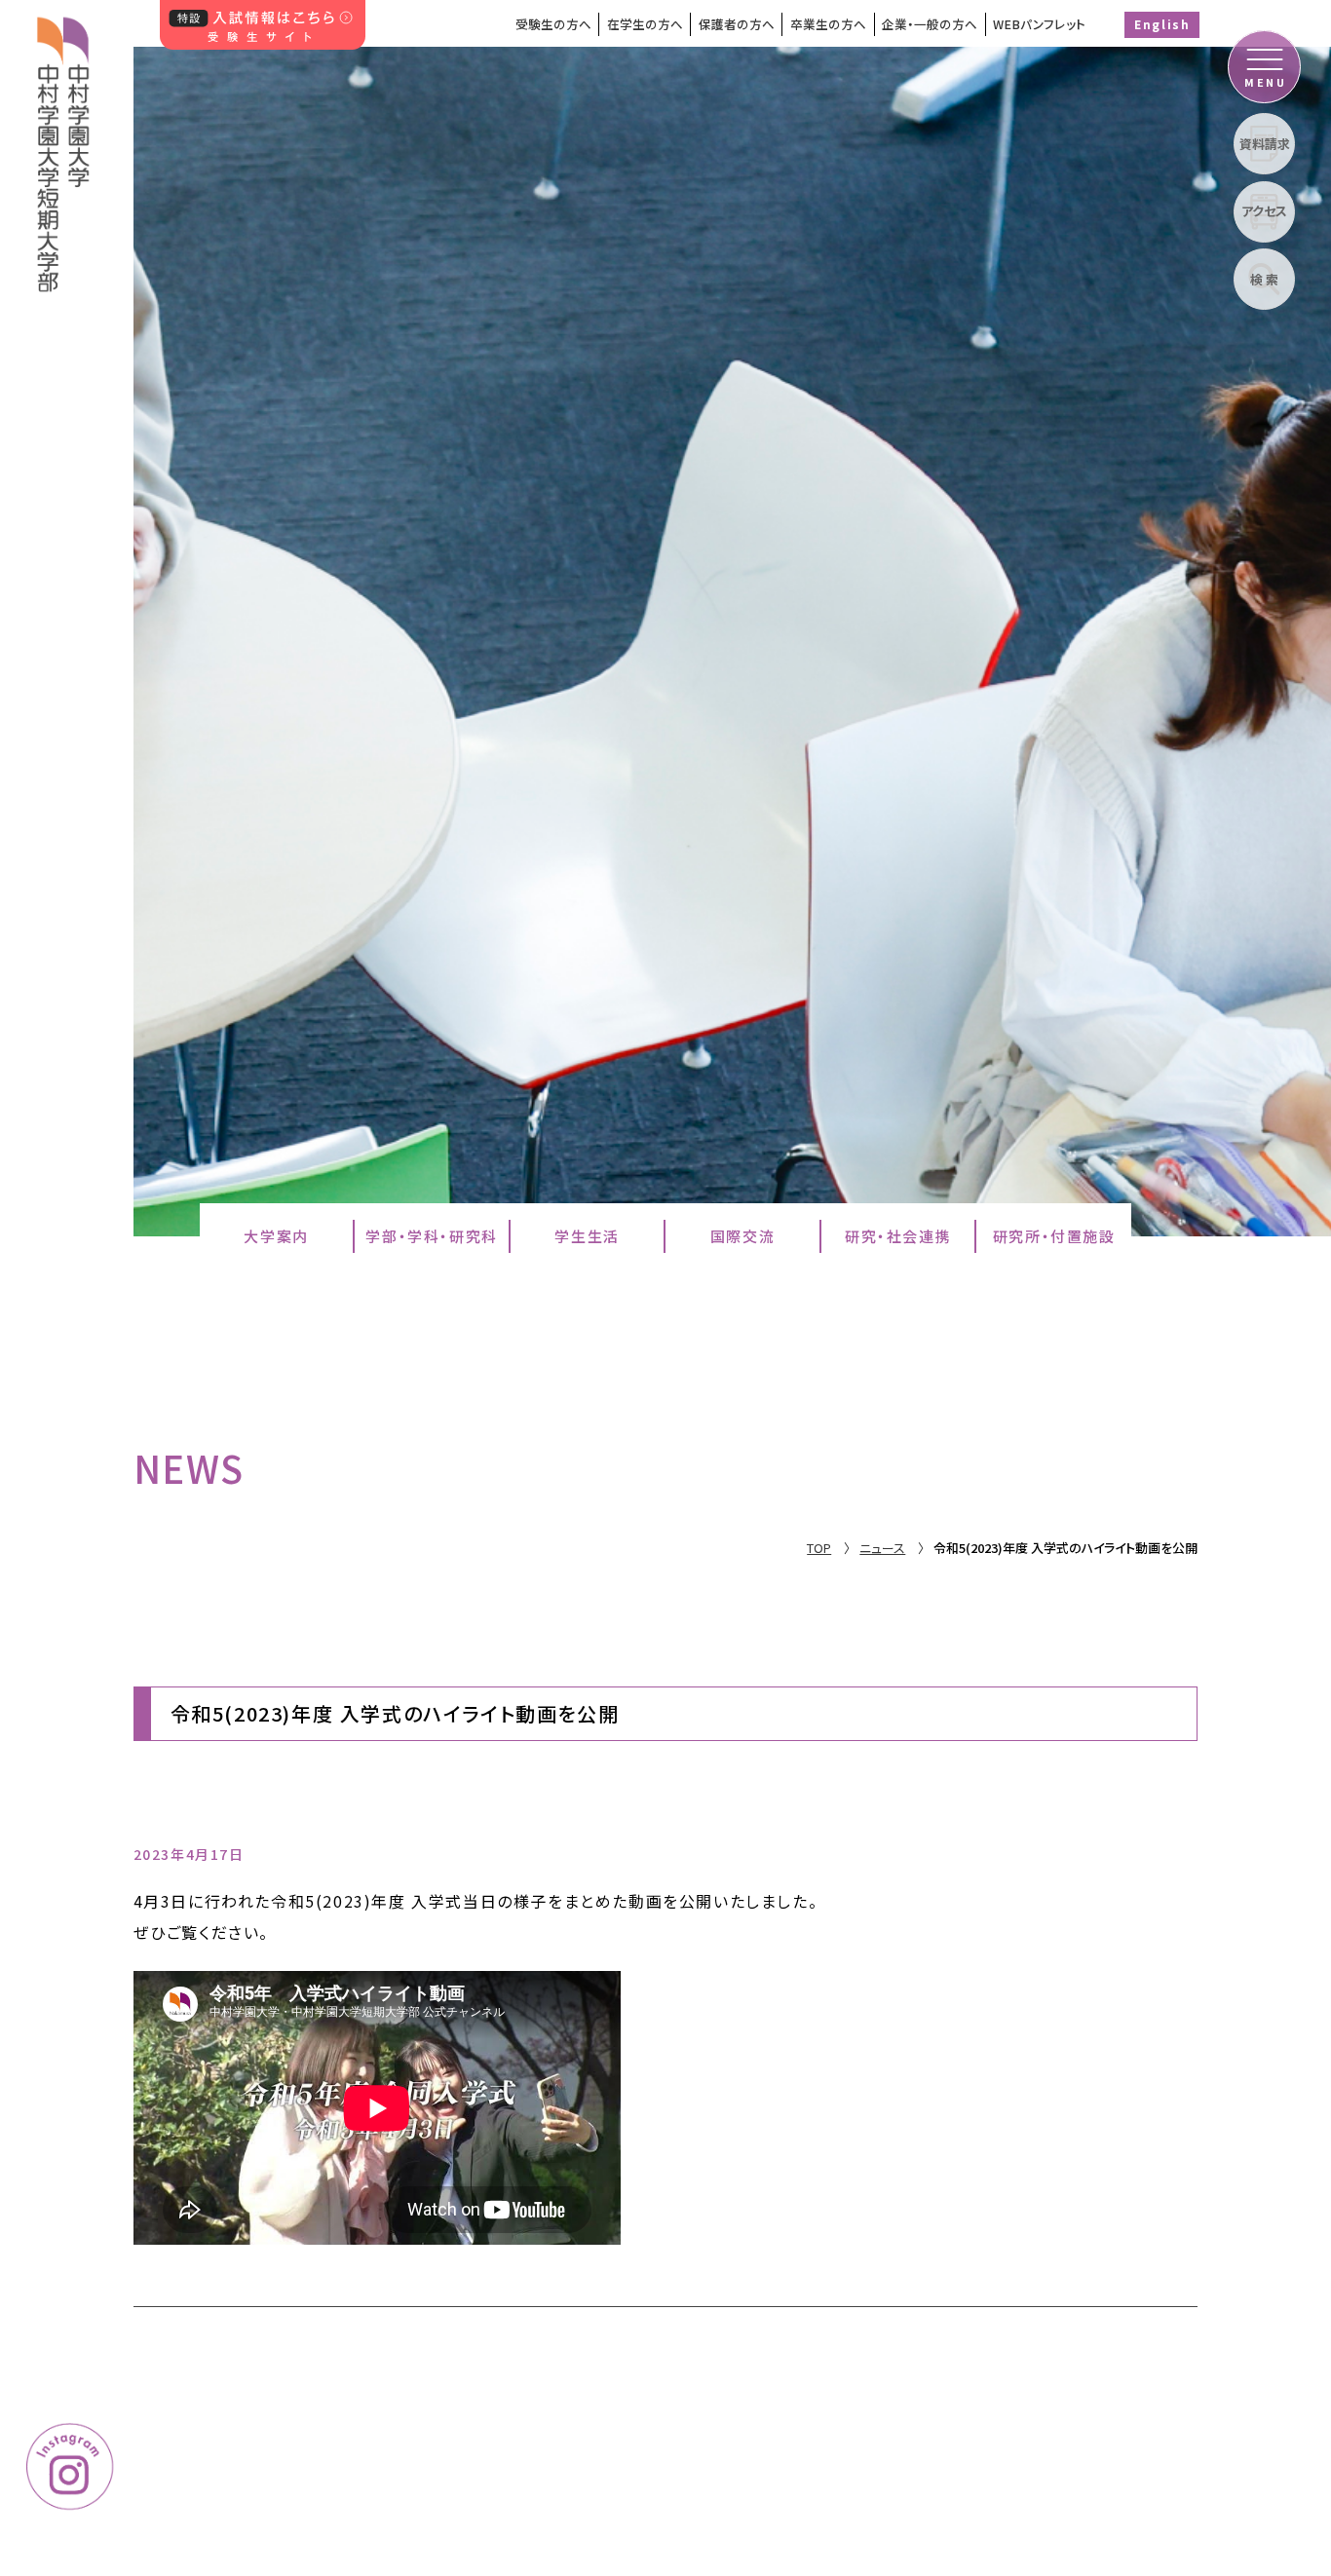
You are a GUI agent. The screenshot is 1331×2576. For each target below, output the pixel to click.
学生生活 (587, 1236)
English (1162, 24)
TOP (819, 1548)
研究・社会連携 (898, 1236)
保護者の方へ (737, 24)
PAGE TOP (1253, 2378)
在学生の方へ (645, 24)
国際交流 (742, 1236)
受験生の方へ (553, 24)
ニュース (882, 1548)
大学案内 (276, 1236)
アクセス (1264, 211)
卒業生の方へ (828, 24)
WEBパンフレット (1039, 24)
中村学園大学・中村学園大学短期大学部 (65, 146)
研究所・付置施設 (1054, 1236)
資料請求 (1265, 144)
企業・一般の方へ (930, 24)
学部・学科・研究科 (431, 1236)
